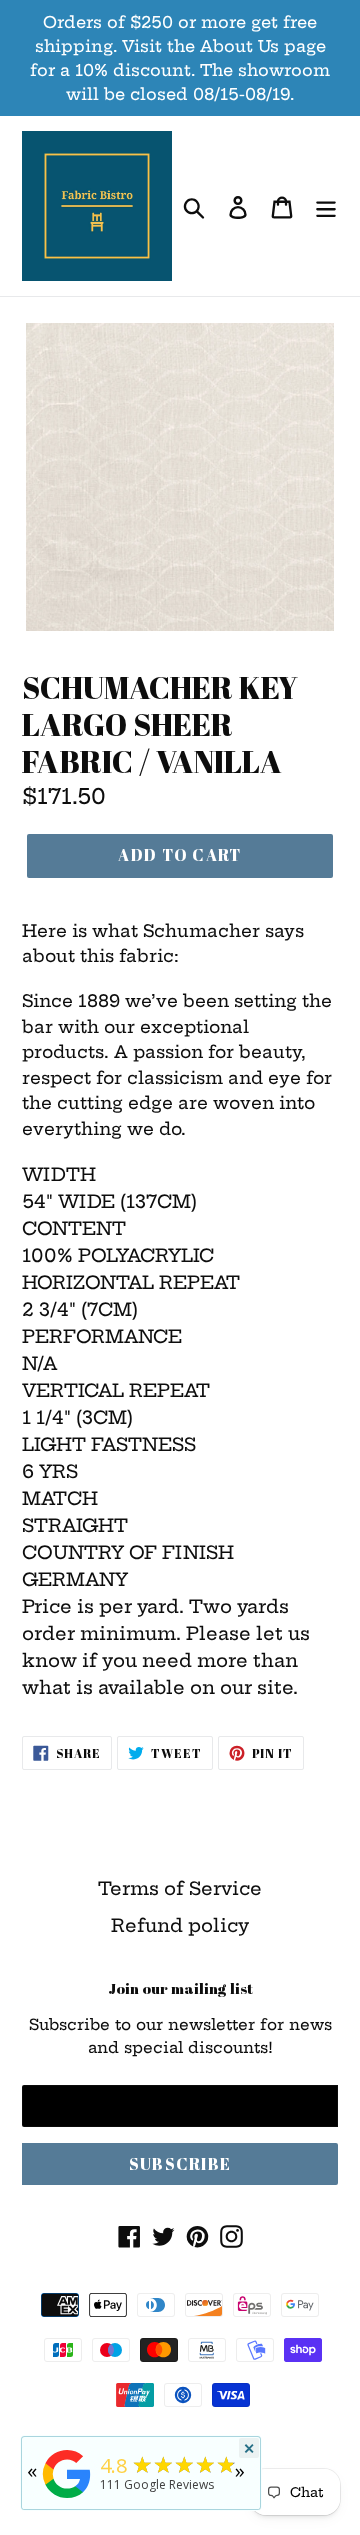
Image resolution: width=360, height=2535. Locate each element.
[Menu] (326, 206)
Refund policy (180, 1925)
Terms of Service (180, 1888)
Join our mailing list (180, 1988)
